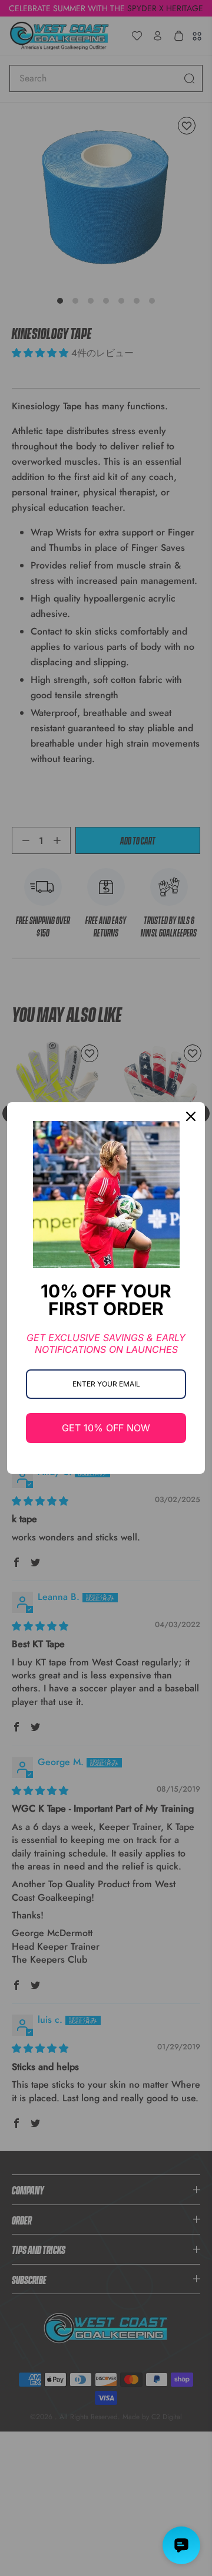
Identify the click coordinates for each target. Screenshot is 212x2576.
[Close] (191, 1116)
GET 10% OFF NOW (106, 1428)
